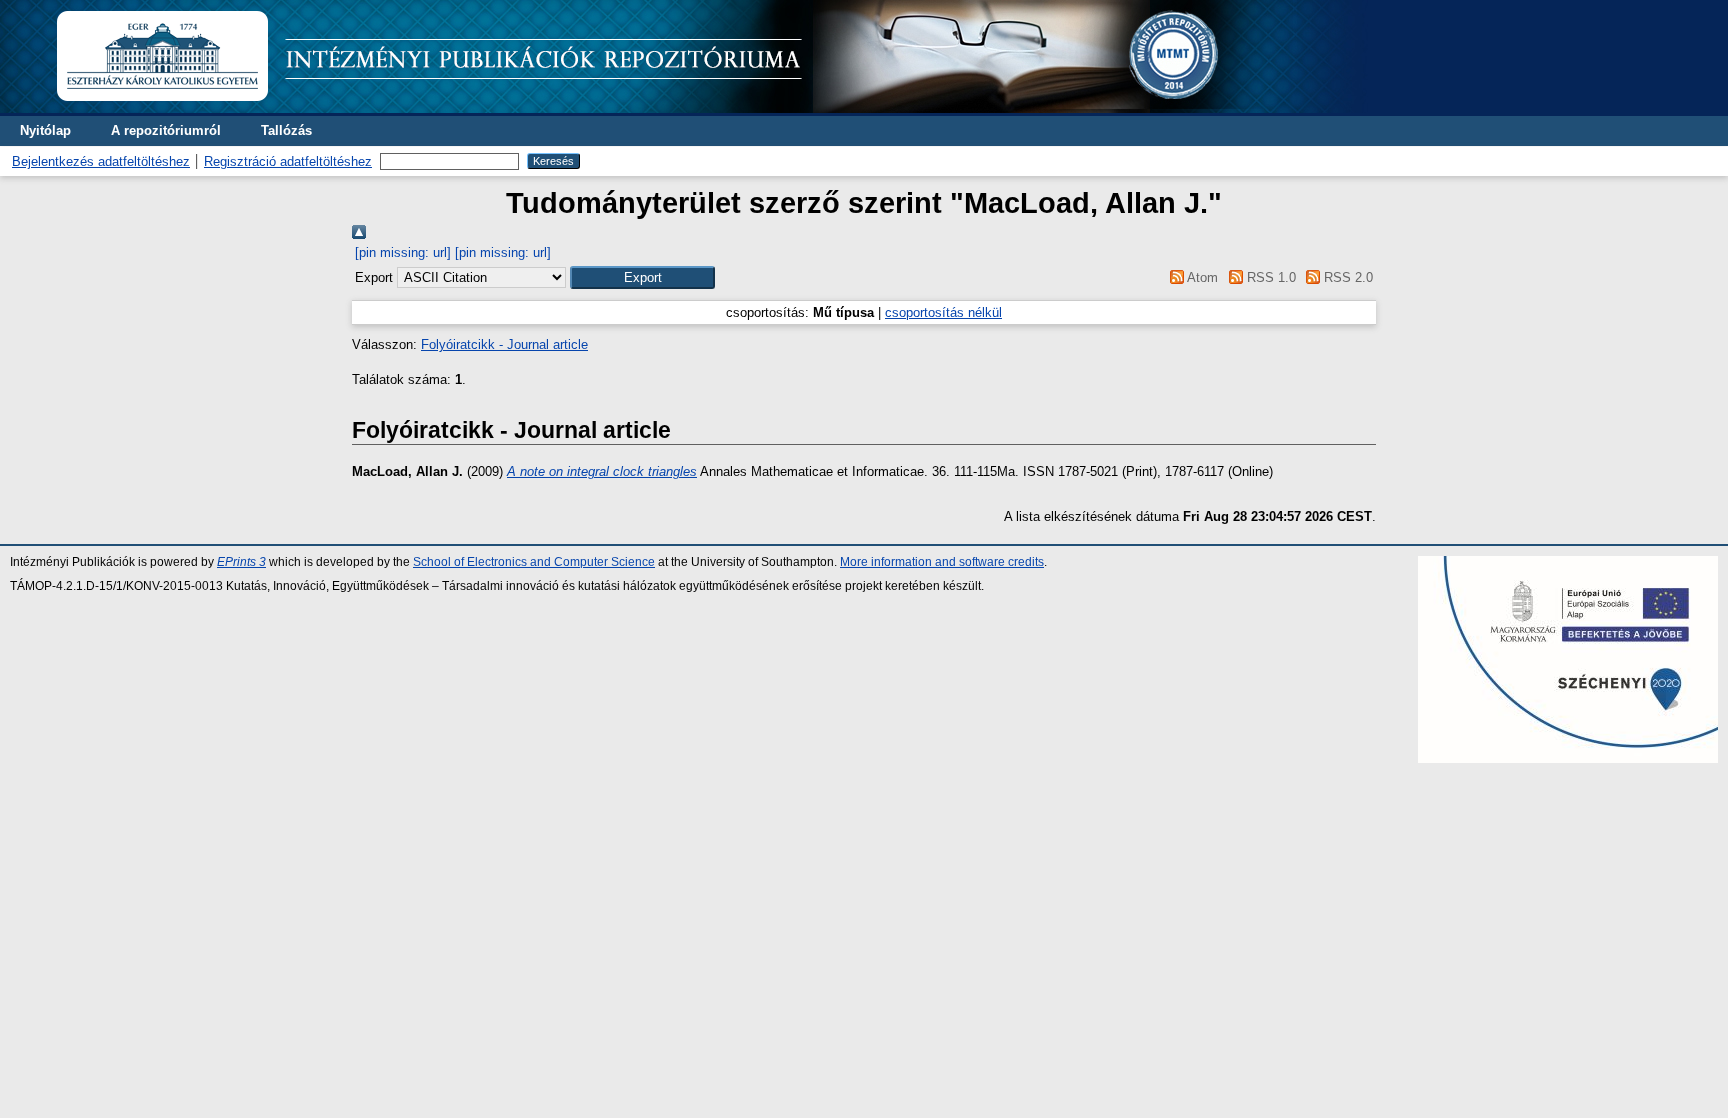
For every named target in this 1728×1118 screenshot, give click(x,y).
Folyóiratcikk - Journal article (504, 344)
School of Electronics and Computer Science (534, 562)
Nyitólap (45, 130)
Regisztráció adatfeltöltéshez (288, 161)
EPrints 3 (241, 562)
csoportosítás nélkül (943, 312)
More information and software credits (942, 562)
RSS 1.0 (1269, 277)
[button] (642, 277)
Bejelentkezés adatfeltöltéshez (101, 161)
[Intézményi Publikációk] (711, 108)
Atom (1201, 277)
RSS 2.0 (1346, 277)
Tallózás (286, 130)
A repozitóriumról (166, 130)
